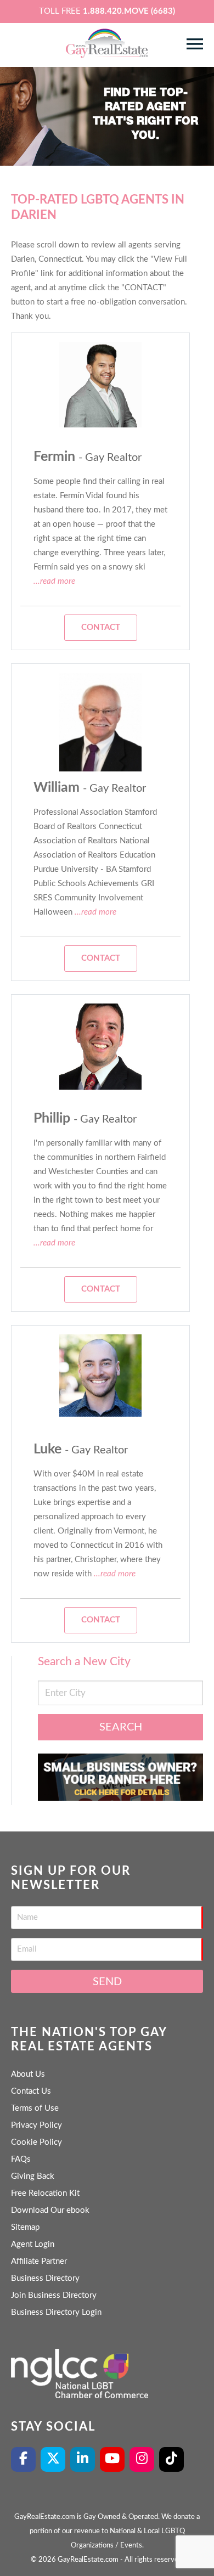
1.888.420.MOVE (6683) (129, 11)
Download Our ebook (50, 2210)
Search (121, 1727)
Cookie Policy (36, 2142)
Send (107, 1982)
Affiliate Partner (39, 2261)
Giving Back (33, 2176)
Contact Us (31, 2091)
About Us (28, 2074)
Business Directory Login (56, 2312)
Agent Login (33, 2244)
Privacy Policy (36, 2125)
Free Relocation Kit (45, 2193)
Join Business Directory (54, 2295)
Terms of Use (35, 2108)
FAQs (21, 2159)
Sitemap (25, 2227)
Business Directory (45, 2278)
